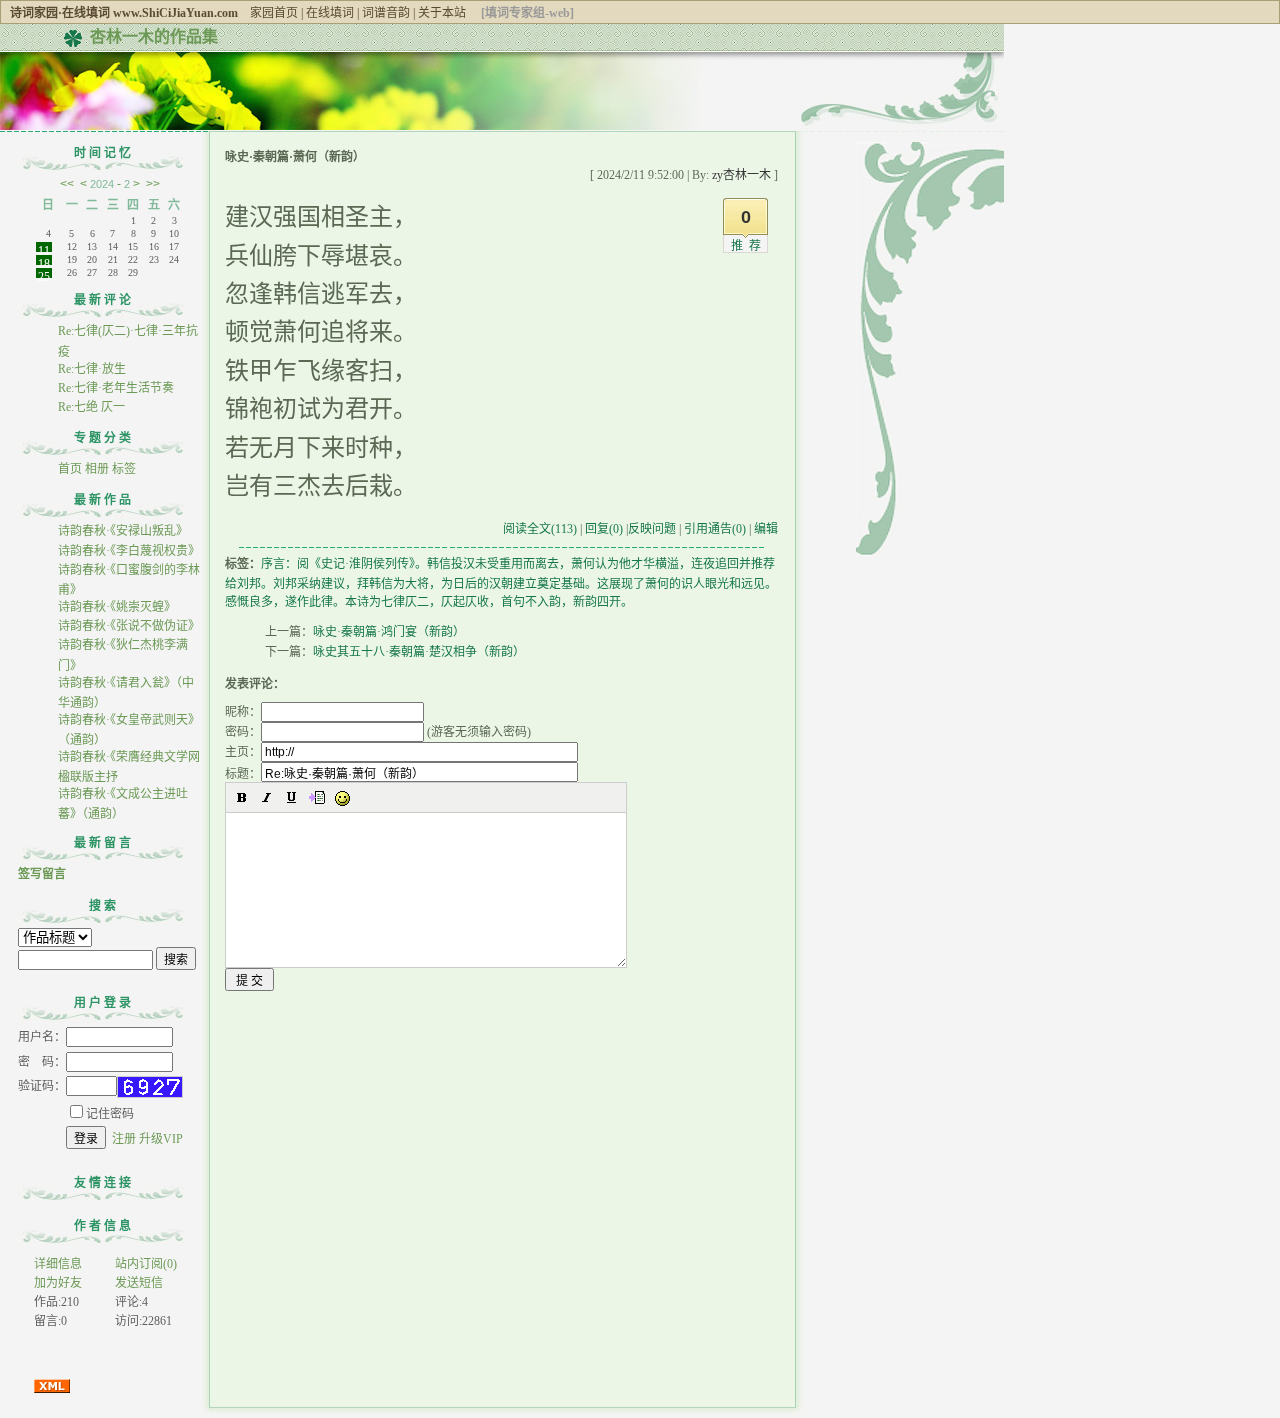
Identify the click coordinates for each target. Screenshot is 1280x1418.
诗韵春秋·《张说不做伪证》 (129, 626)
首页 (70, 469)
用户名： (42, 1037)
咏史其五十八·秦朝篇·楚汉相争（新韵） (419, 652)
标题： (243, 774)
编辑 (766, 529)
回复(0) (604, 529)
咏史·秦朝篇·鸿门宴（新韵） (389, 632)
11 (44, 248)
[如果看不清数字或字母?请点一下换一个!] (150, 1087)
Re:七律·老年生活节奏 (116, 388)
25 (44, 274)
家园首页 (274, 13)
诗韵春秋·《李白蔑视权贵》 (129, 551)
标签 (124, 469)
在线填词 (330, 13)
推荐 (749, 246)
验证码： (42, 1086)
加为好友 (58, 1283)
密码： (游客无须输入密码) (378, 732)
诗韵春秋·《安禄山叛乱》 (123, 531)
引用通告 (715, 529)
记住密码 (110, 1114)
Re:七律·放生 (92, 369)
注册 (124, 1139)
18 (44, 261)
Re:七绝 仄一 (93, 407)
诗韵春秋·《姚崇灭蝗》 (117, 607)
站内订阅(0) (146, 1264)
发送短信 (139, 1283)
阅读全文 (540, 529)
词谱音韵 (386, 13)
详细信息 (58, 1264)
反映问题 (652, 529)
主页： (243, 752)
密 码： (42, 1062)
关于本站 (442, 13)
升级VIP (161, 1139)
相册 (97, 469)
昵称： (243, 712)
